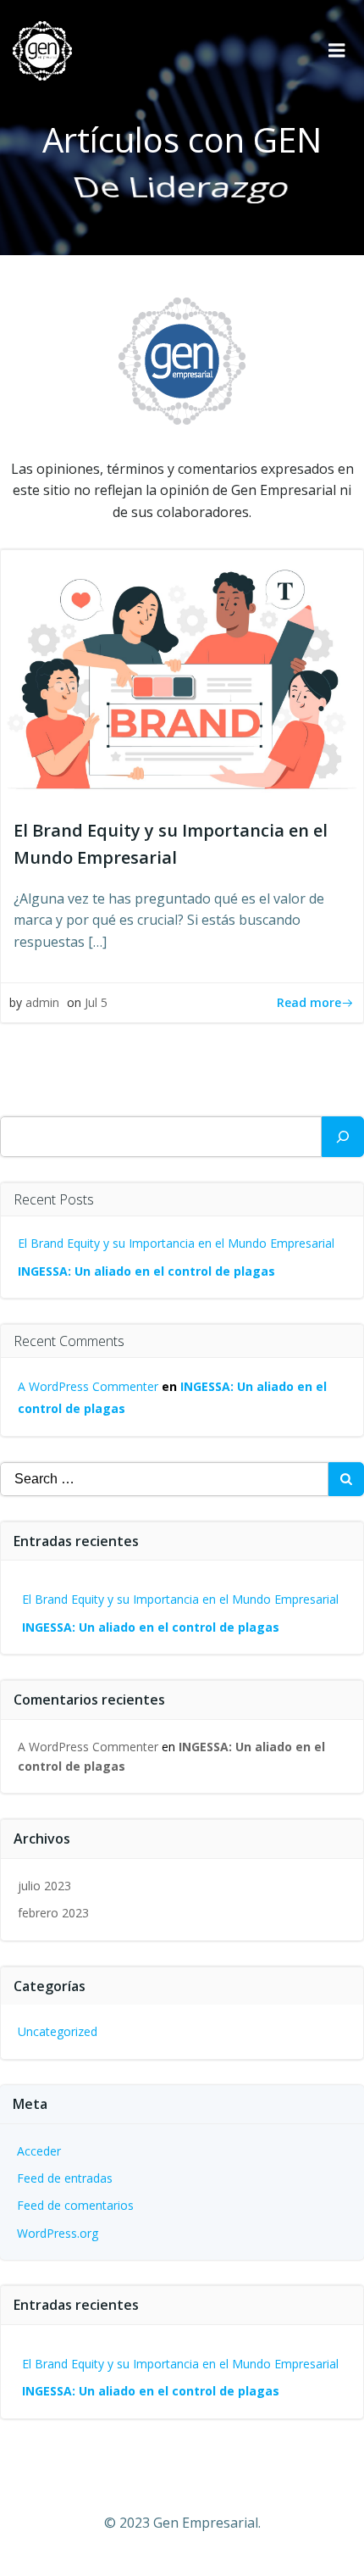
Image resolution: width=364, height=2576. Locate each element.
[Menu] (337, 51)
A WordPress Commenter (88, 1386)
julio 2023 (44, 1886)
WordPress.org (58, 2233)
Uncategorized (58, 2031)
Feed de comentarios (75, 2205)
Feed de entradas (65, 2178)
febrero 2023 (53, 1913)
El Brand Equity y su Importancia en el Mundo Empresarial (176, 1243)
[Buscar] (343, 1137)
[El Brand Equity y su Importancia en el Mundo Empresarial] (182, 676)
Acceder (39, 2151)
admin (42, 1002)
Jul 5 (96, 1002)
